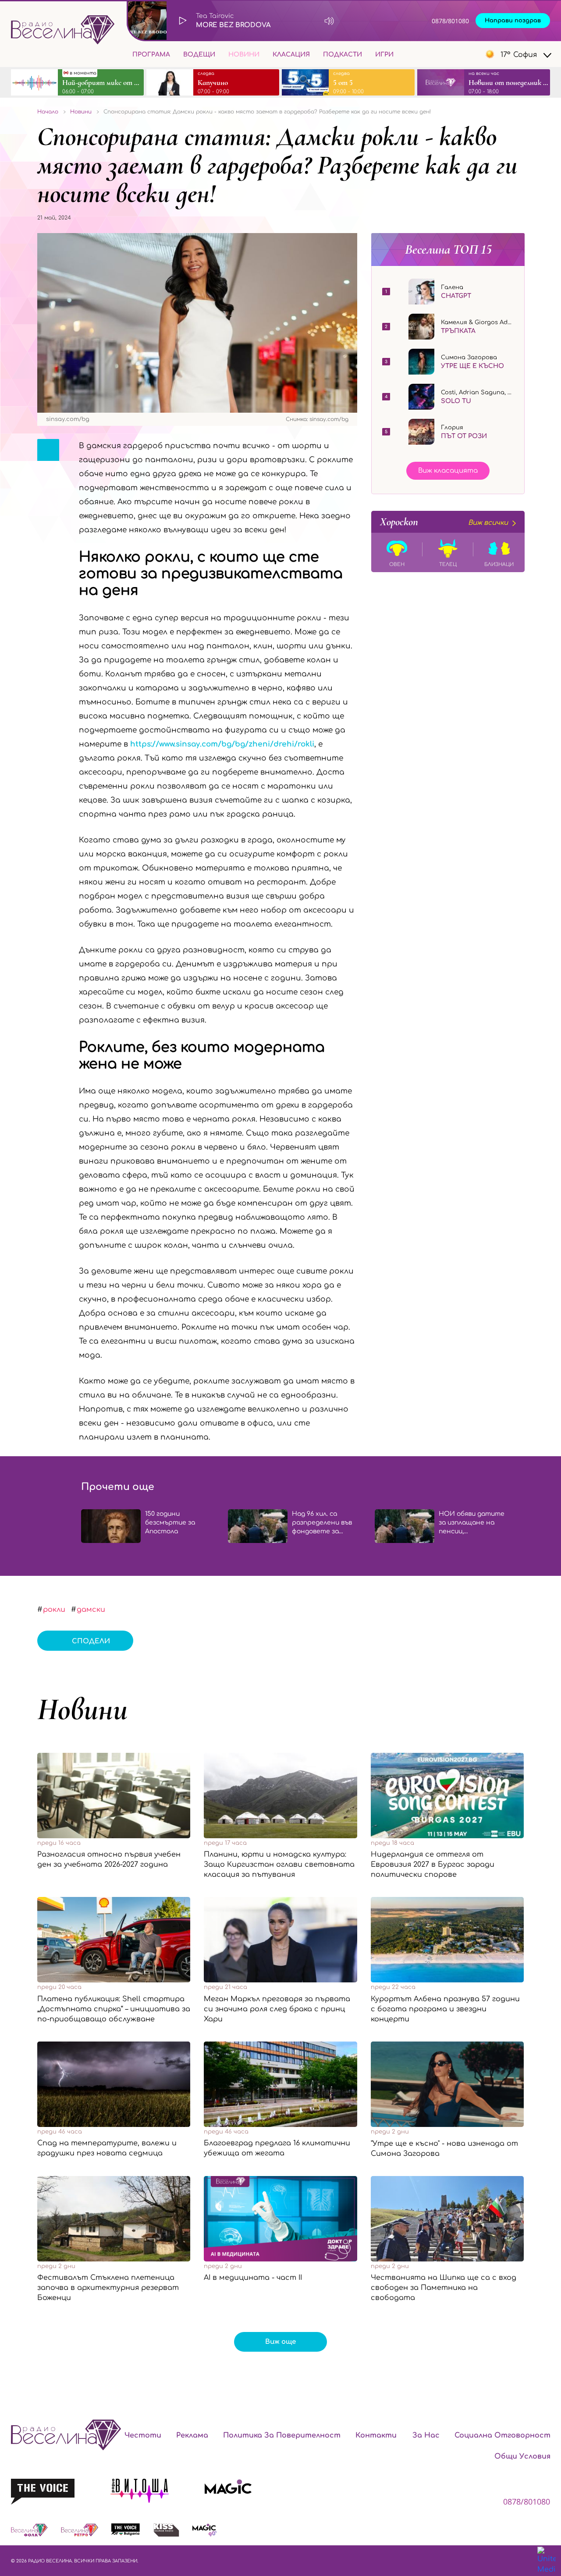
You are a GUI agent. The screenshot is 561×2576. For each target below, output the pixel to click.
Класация (291, 55)
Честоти (143, 2435)
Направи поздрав (513, 21)
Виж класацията (448, 471)
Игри (384, 55)
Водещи (199, 55)
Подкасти (343, 55)
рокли (54, 1610)
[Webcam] (357, 21)
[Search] (407, 54)
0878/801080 (450, 21)
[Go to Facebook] (431, 54)
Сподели (91, 1641)
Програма (151, 55)
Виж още (280, 2342)
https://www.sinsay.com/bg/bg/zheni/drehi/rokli (222, 744)
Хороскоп (444, 522)
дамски (91, 1610)
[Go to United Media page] (547, 2561)
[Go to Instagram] (451, 54)
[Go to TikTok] (470, 54)
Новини (244, 55)
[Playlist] (388, 21)
